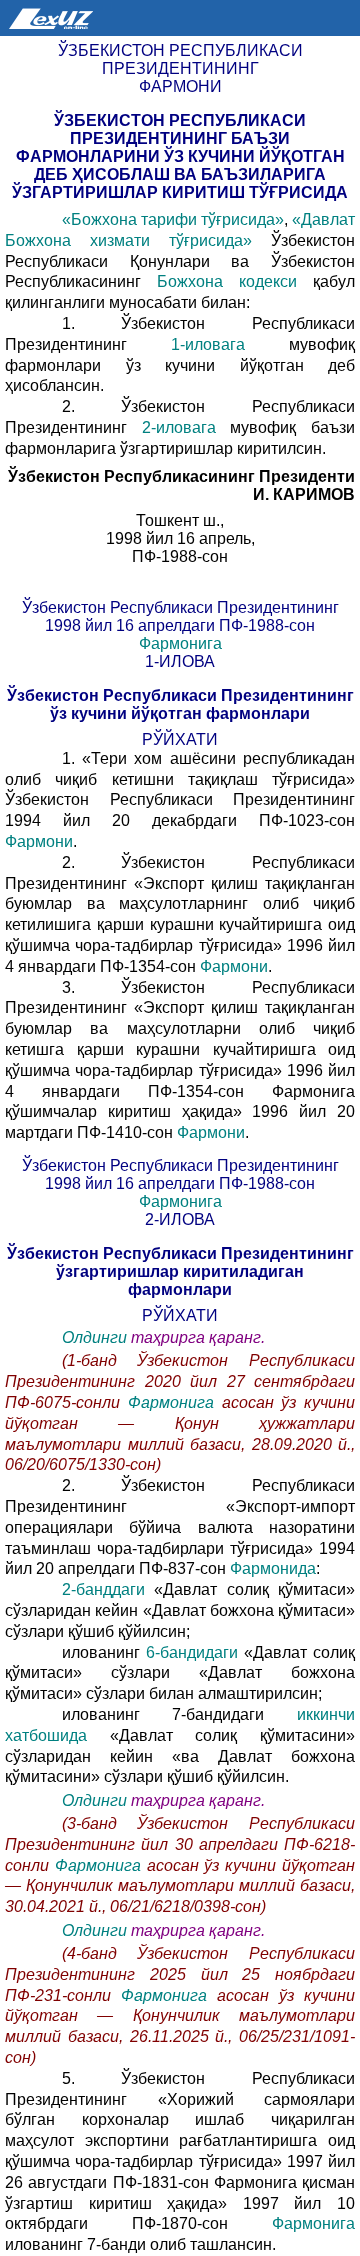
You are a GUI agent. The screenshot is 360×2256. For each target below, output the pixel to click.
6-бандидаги (192, 1652)
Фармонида (273, 1568)
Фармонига (180, 643)
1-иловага (208, 344)
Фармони (39, 841)
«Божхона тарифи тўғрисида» (173, 219)
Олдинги (94, 1337)
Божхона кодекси (227, 281)
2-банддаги (103, 1589)
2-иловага (179, 427)
